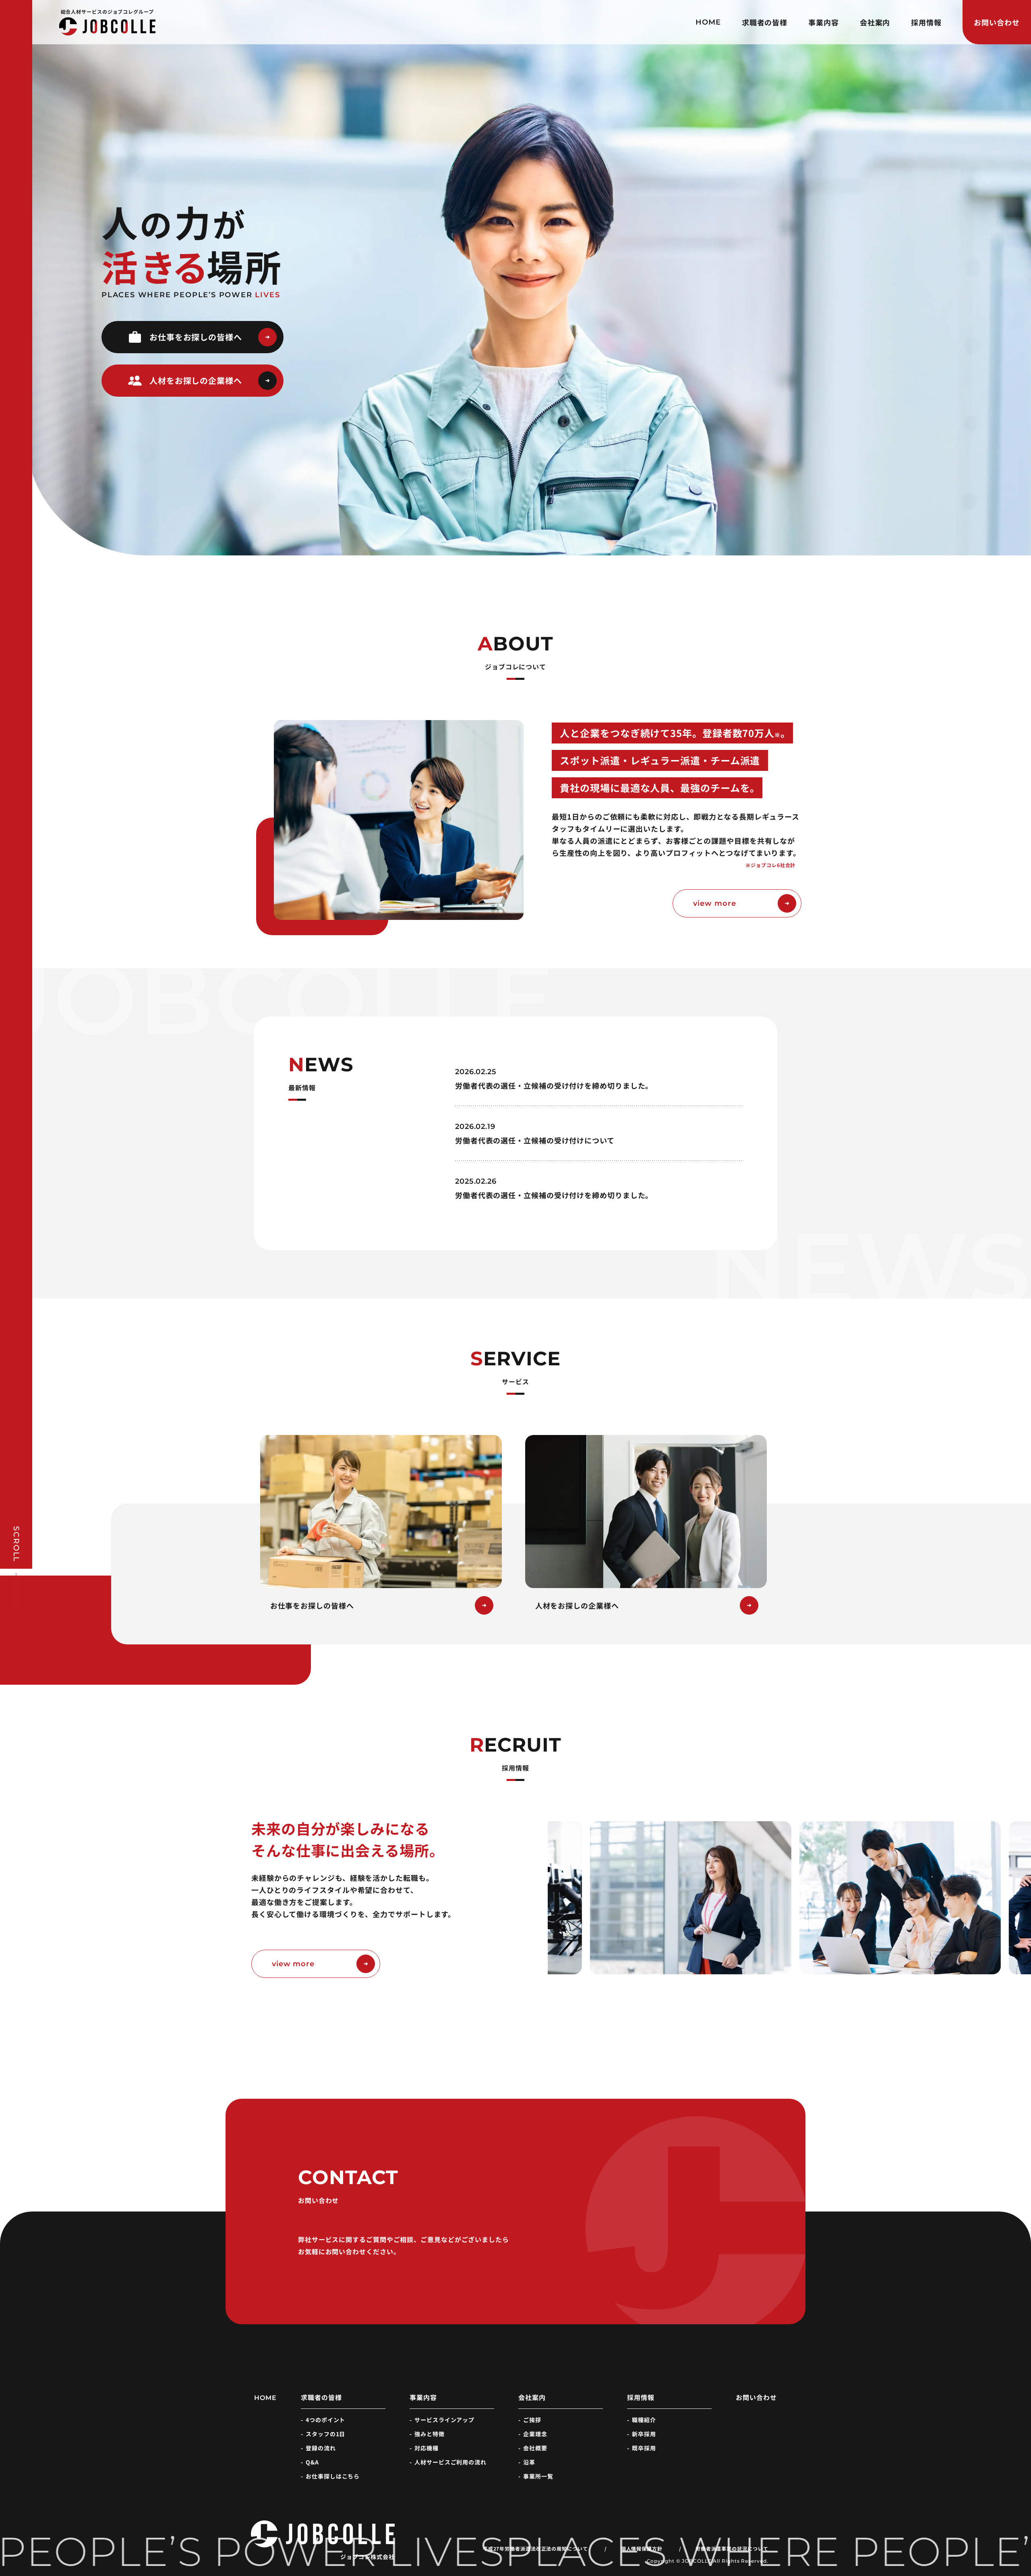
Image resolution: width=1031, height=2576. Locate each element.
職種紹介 (644, 2420)
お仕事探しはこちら (333, 2476)
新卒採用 (644, 2434)
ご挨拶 (532, 2420)
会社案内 (875, 22)
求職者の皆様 (765, 22)
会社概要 (535, 2448)
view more (714, 903)
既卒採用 (644, 2448)
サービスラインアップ (444, 2420)
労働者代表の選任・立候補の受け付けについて (535, 1140)
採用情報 (926, 22)
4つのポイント (325, 2420)
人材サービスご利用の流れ (450, 2462)
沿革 (529, 2462)
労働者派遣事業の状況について (732, 2549)
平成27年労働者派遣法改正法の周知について (535, 2549)
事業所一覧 (538, 2476)
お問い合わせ (997, 22)
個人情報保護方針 (642, 2549)
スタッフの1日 (325, 2434)
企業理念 (535, 2434)
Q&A (312, 2462)
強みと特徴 (430, 2434)
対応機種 (426, 2448)
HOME (708, 22)
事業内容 (824, 22)
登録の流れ (321, 2448)
